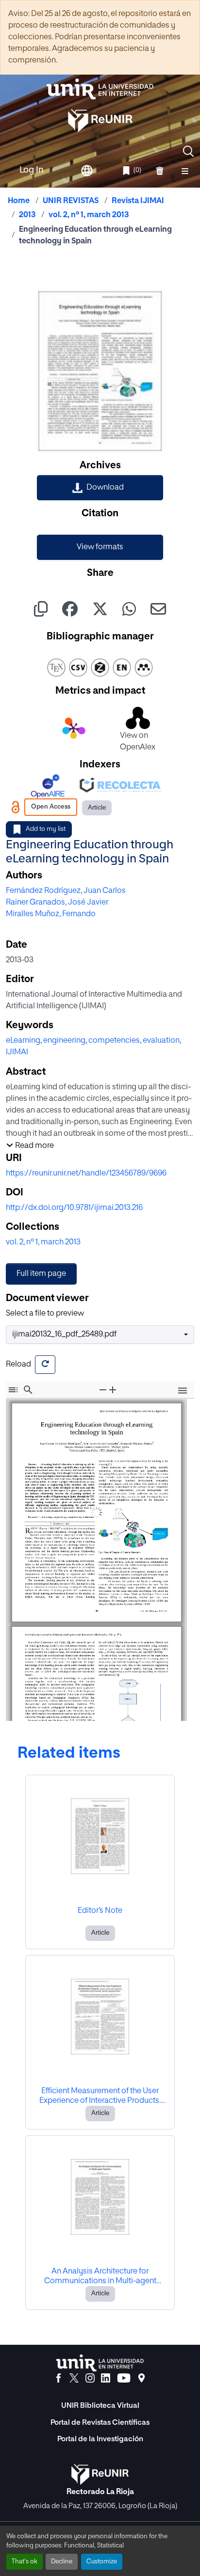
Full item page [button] (41, 1274)
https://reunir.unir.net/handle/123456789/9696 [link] (86, 1174)
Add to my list (46, 829)
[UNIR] (100, 2363)
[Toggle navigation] (185, 171)
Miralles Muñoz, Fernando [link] (51, 914)
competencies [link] (114, 1041)
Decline (62, 2562)
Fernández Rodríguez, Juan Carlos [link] (66, 891)
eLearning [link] (23, 1041)
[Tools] (183, 1391)
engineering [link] (64, 1041)
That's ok (25, 2562)
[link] (100, 488)
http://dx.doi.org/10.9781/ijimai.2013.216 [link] (74, 1208)
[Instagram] (90, 2378)
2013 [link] (27, 215)
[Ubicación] (142, 2378)
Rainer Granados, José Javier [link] (57, 903)
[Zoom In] (113, 1390)
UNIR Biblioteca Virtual (100, 2406)
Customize (102, 2562)
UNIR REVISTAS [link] (71, 201)
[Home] (100, 89)
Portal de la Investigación (100, 2439)
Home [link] (19, 201)
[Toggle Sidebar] (13, 1390)
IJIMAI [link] (17, 1052)
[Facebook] (58, 2378)
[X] (74, 2378)
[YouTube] (124, 2378)
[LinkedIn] (106, 2378)
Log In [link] (32, 170)
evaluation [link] (161, 1041)
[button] (188, 151)
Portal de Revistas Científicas (100, 2423)
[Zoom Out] (103, 1390)
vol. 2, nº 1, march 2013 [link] (89, 215)
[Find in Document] (28, 1390)
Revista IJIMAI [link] (138, 201)
